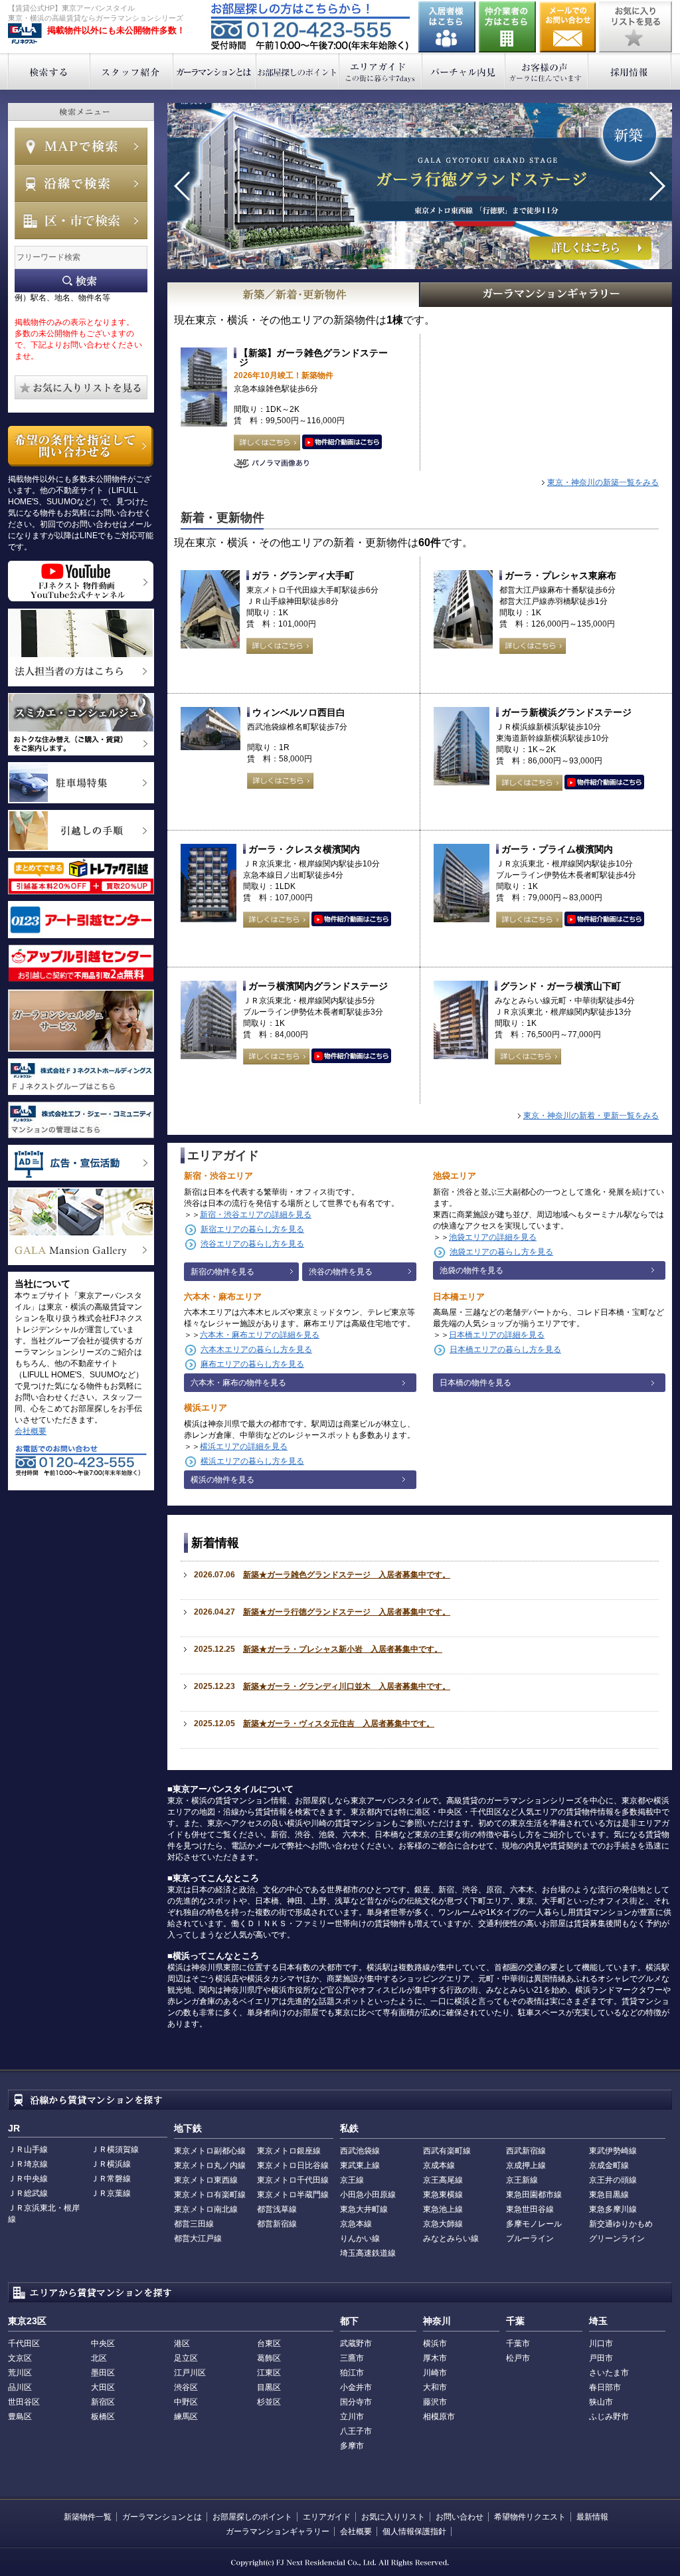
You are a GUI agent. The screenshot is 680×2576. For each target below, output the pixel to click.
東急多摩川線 (613, 2209)
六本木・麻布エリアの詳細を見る (260, 1335)
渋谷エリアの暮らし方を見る (252, 1244)
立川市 (352, 2417)
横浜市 (435, 2343)
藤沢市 (435, 2402)
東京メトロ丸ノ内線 (210, 2165)
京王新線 (522, 2180)
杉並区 (269, 2402)
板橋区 (103, 2417)
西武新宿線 (526, 2151)
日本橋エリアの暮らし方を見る (505, 1349)
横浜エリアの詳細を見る (244, 1446)
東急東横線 (443, 2195)
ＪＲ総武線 (28, 2193)
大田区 (103, 2387)
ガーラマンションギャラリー (278, 2531)
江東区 (269, 2373)
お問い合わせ (568, 27)
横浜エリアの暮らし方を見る (252, 1461)
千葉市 (518, 2343)
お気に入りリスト (393, 2517)
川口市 (601, 2343)
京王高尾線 (443, 2180)
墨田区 (103, 2373)
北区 (99, 2358)
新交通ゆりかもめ (621, 2224)
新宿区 (103, 2402)
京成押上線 (526, 2165)
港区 (182, 2343)
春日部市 (605, 2387)
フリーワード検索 (81, 281)
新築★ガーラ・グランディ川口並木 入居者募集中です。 (347, 1686)
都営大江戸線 (198, 2238)
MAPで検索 (81, 146)
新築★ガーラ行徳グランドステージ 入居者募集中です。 (347, 1612)
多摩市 (352, 2446)
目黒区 (269, 2387)
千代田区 (24, 2343)
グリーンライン (617, 2238)
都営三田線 (194, 2224)
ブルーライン (530, 2238)
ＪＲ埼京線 (28, 2164)
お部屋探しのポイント (298, 71)
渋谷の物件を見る (341, 1272)
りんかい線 (360, 2238)
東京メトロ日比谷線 (293, 2165)
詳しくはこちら (267, 443)
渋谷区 (186, 2387)
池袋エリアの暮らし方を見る (501, 1252)
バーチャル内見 (464, 71)
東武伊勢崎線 (613, 2151)
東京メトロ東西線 (206, 2180)
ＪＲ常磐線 (111, 2179)
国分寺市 (356, 2402)
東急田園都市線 (534, 2195)
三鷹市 (352, 2358)
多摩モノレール (534, 2224)
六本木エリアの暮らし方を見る (256, 1349)
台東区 (269, 2343)
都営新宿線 (277, 2224)
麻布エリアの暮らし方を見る (252, 1364)
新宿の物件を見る (222, 1272)
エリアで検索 (81, 221)
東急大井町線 (364, 2209)
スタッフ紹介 (132, 71)
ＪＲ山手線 (28, 2149)
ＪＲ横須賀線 (115, 2149)
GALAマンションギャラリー (547, 295)
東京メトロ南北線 (206, 2209)
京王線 (352, 2180)
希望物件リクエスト (530, 2517)
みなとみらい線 (451, 2238)
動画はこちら (342, 443)
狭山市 (601, 2402)
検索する (49, 71)
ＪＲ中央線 (28, 2179)
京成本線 (439, 2165)
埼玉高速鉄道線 (368, 2253)
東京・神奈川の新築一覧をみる (603, 482)
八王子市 (356, 2431)
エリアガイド (381, 71)
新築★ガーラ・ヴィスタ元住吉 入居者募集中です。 (339, 1724)
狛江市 (352, 2373)
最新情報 (592, 2517)
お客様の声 (547, 71)
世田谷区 (24, 2402)
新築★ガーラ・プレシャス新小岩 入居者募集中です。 (343, 1649)
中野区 (186, 2402)
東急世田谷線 (530, 2209)
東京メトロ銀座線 (289, 2151)
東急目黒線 (609, 2195)
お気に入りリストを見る (636, 27)
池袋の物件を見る (471, 1270)
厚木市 (435, 2358)
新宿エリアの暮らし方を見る (252, 1229)
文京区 (20, 2358)
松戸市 (518, 2358)
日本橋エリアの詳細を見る (497, 1335)
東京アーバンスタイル (25, 34)
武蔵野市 (356, 2343)
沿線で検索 (81, 183)
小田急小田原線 (368, 2195)
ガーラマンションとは (215, 71)
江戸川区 (190, 2373)
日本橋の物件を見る (475, 1383)
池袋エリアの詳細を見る (493, 1237)
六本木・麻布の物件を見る (238, 1383)
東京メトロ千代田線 (293, 2180)
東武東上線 (360, 2165)
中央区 (103, 2343)
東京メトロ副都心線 (210, 2151)
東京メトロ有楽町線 (210, 2195)
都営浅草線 (277, 2209)
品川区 (20, 2387)
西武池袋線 (360, 2151)
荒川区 (20, 2373)
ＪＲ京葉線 (111, 2193)
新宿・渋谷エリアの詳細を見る (256, 1215)
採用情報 (630, 71)
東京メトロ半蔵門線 (293, 2195)
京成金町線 (609, 2165)
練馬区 (186, 2417)
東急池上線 (443, 2209)
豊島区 (20, 2417)
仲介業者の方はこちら (507, 27)
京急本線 (356, 2224)
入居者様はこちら (447, 27)
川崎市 (435, 2373)
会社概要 (31, 1431)
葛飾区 (269, 2358)
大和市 (435, 2387)
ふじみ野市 (609, 2417)
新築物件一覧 (88, 2517)
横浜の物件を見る (222, 1480)
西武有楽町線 (447, 2151)
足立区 (186, 2358)
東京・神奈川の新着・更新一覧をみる (591, 1116)
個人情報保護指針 (414, 2531)
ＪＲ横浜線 (111, 2164)
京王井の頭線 (613, 2180)
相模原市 (439, 2417)
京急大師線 (443, 2224)
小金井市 (356, 2387)
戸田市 (601, 2358)
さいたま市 (609, 2373)
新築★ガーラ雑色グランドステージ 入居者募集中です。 (347, 1575)
